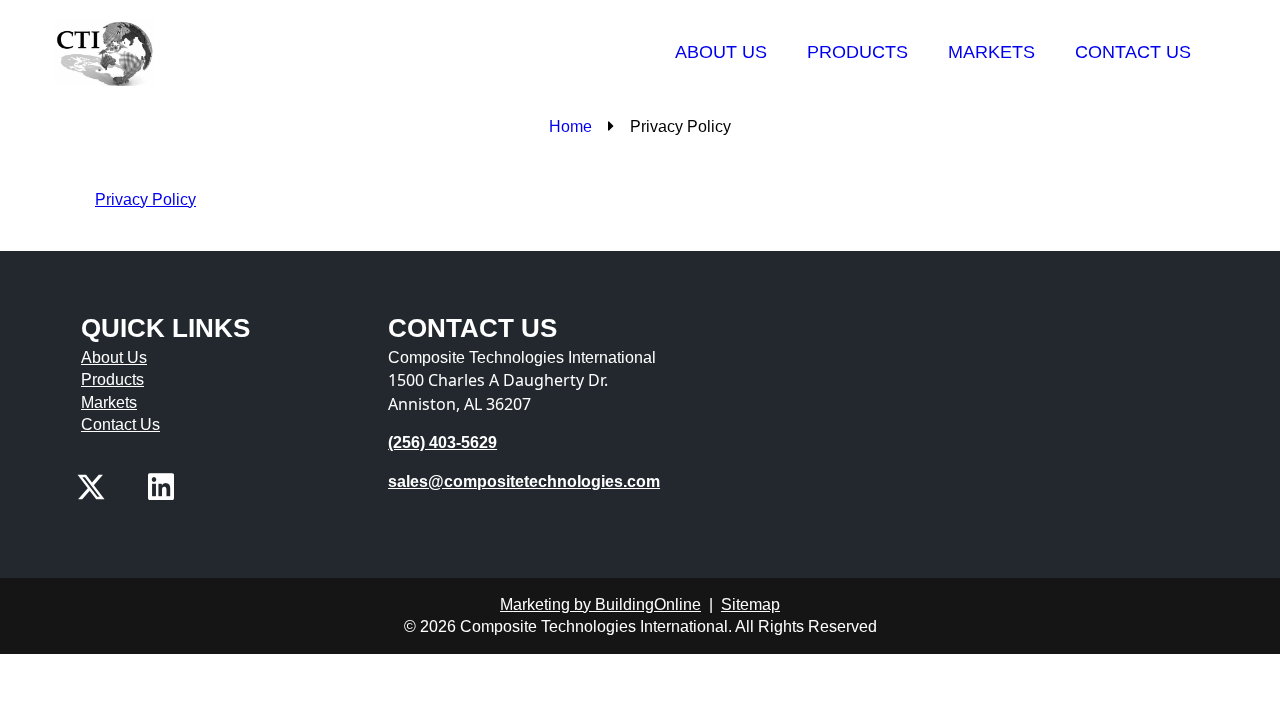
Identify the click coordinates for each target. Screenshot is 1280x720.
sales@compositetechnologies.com (524, 481)
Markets (991, 52)
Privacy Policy (145, 199)
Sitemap (750, 604)
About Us (721, 52)
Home (570, 126)
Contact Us (1133, 52)
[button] (91, 487)
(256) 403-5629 (442, 442)
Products (857, 52)
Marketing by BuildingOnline (600, 604)
